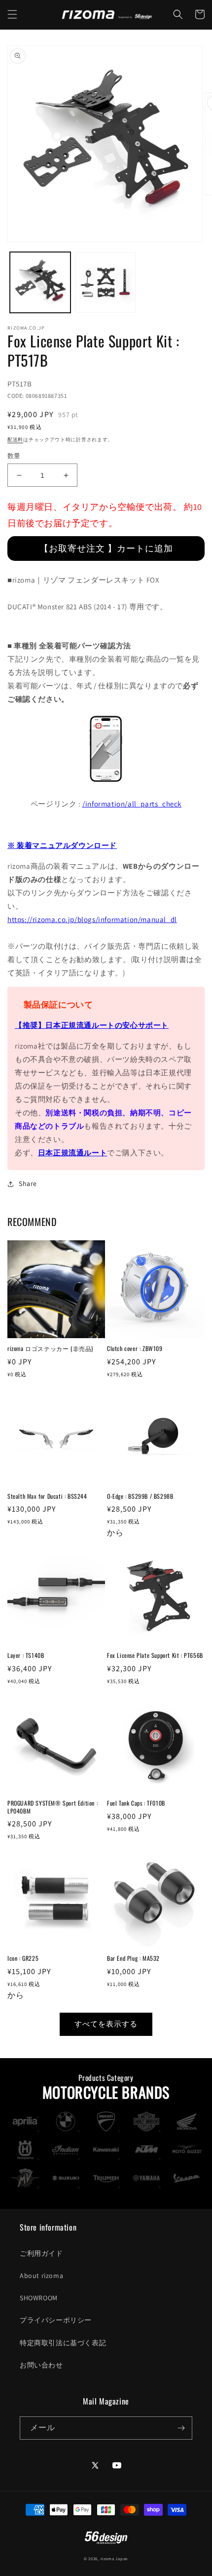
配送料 (15, 440)
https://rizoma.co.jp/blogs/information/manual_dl (92, 919)
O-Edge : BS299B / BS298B (140, 1496)
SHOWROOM (39, 2298)
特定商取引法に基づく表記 (63, 2343)
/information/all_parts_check (132, 804)
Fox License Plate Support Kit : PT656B (155, 1655)
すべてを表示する (106, 2024)
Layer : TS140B (26, 1655)
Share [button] (28, 1183)
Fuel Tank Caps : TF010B (136, 1803)
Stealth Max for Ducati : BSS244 (47, 1496)
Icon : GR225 (23, 1958)
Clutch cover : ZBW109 (135, 1349)
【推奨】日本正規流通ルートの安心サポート (92, 1025)
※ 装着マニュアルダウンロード (62, 845)
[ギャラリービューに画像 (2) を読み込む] (106, 282)
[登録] (181, 2428)
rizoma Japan (114, 2558)
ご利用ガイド (41, 2253)
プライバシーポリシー (56, 2320)
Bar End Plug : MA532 (133, 1958)
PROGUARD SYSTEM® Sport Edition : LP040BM (53, 1807)
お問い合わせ (41, 2365)
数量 (14, 456)
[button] (12, 14)
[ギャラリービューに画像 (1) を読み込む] (40, 282)
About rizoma (41, 2276)
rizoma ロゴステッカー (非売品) (50, 1349)
